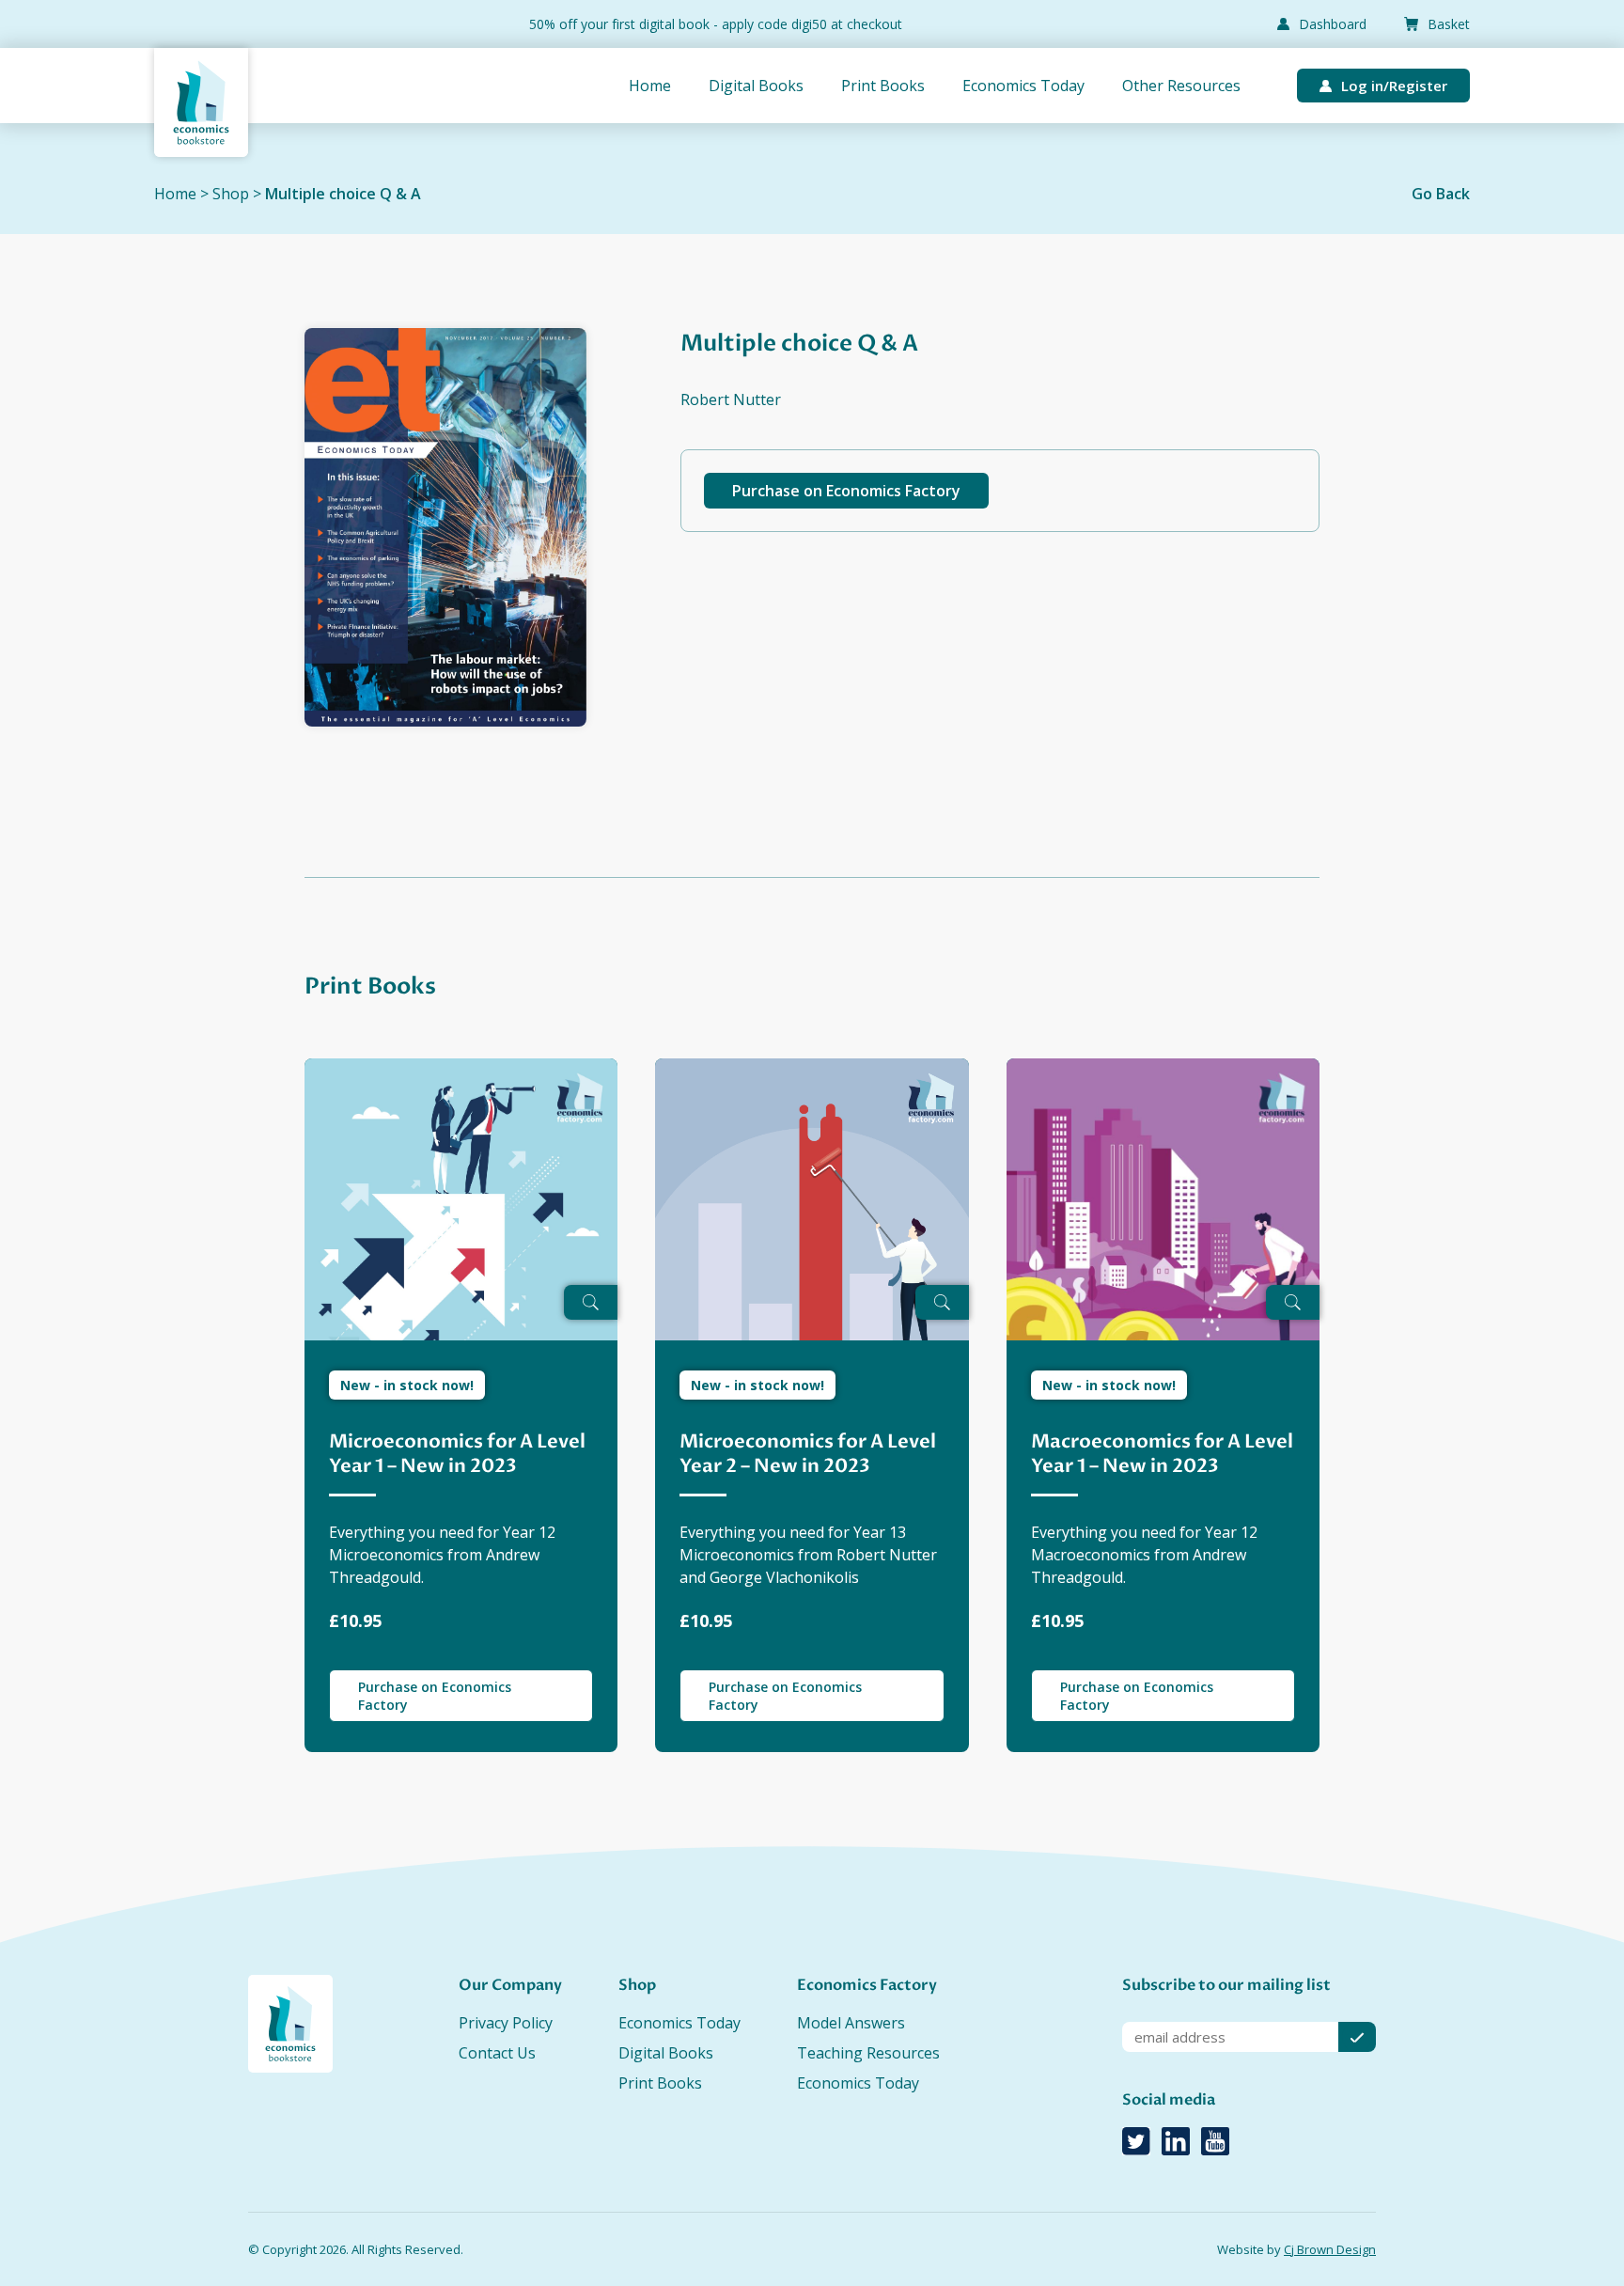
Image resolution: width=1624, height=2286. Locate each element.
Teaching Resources (868, 2053)
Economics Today (1023, 86)
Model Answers (851, 2023)
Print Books (883, 86)
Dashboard (1333, 24)
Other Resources (1181, 86)
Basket (1449, 24)
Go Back (1441, 194)
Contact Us (497, 2053)
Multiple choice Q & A (343, 194)
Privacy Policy (506, 2023)
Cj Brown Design (1330, 2249)
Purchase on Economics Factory (846, 491)
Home (650, 86)
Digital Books (756, 86)
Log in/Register (1394, 86)
